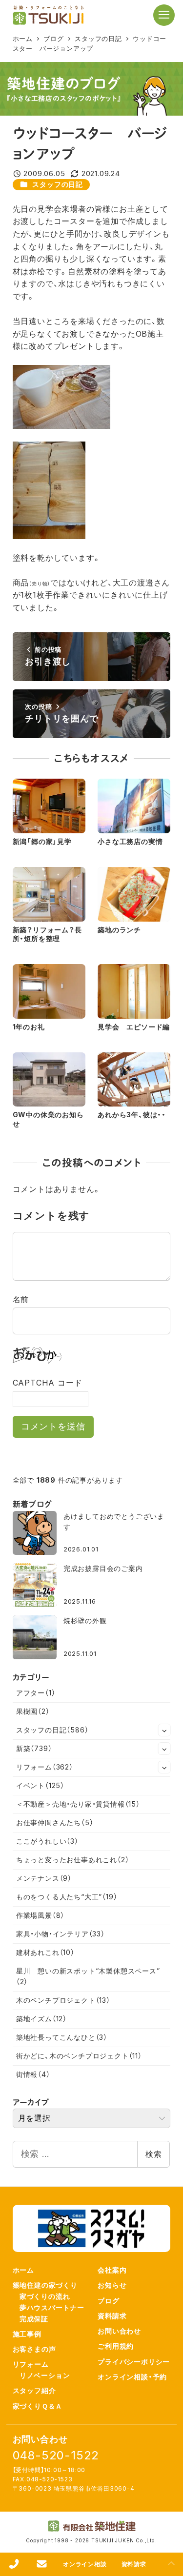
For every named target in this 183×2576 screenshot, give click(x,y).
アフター (36, 1693)
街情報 (33, 2074)
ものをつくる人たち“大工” (67, 1897)
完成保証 (34, 2319)
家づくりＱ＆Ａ (38, 2406)
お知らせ (112, 2285)
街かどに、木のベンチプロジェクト (79, 2056)
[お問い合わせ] (42, 2564)
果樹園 (33, 1711)
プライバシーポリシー (134, 2362)
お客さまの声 (34, 2349)
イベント (40, 1785)
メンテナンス (44, 1878)
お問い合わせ (119, 2331)
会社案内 (112, 2270)
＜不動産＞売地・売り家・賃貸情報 (78, 1804)
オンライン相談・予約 (132, 2377)
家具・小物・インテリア (61, 1934)
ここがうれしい (47, 1841)
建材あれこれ (45, 1952)
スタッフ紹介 (34, 2390)
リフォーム (45, 1767)
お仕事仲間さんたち (55, 1822)
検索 (154, 2154)
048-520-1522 (56, 2455)
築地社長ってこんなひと (62, 2037)
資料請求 (112, 2316)
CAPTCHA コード (48, 1383)
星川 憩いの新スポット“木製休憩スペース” (88, 1976)
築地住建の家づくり (45, 2285)
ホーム (23, 2270)
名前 (21, 1299)
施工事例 (27, 2334)
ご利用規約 (116, 2346)
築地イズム (41, 2019)
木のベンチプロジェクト (63, 2000)
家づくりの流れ (45, 2296)
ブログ (108, 2301)
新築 (34, 1748)
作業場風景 (40, 1915)
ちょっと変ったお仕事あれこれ (73, 1860)
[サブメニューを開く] (164, 1730)
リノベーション (45, 2375)
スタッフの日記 (58, 184)
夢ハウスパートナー (52, 2307)
